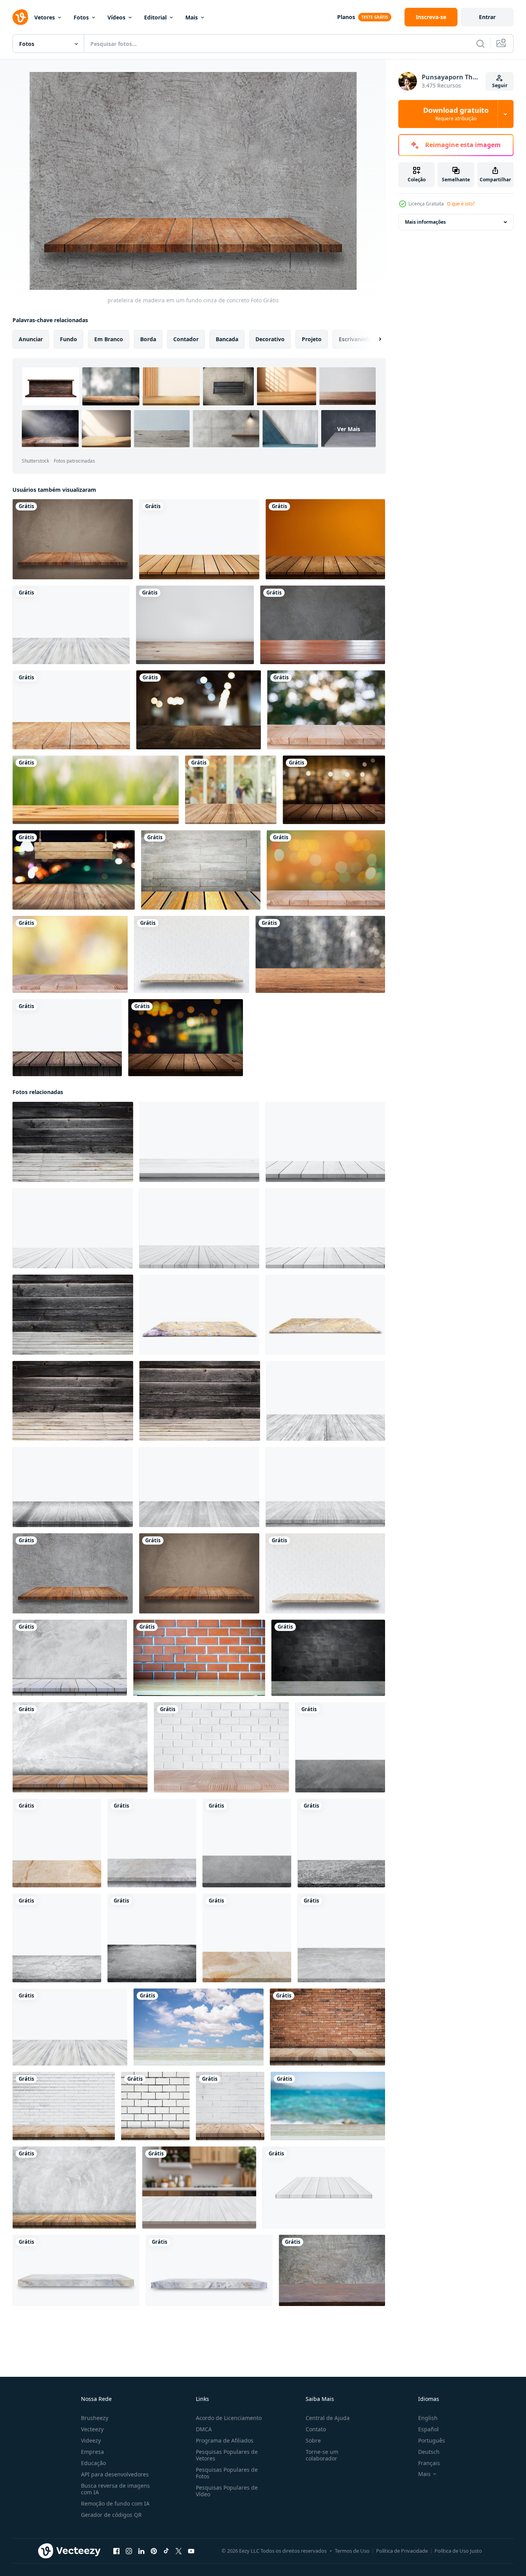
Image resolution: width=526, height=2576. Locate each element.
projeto (312, 339)
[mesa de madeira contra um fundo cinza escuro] (323, 625)
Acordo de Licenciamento (229, 2418)
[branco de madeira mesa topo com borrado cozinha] (199, 2188)
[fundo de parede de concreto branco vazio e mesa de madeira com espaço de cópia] (74, 2188)
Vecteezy (92, 2429)
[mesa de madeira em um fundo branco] (71, 710)
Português (432, 2440)
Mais (192, 17)
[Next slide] (373, 339)
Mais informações (425, 222)
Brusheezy (95, 2418)
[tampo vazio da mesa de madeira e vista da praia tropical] (328, 2106)
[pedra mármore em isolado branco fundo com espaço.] (57, 1843)
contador (186, 339)
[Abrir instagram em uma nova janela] (129, 2551)
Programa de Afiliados (225, 2440)
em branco (109, 339)
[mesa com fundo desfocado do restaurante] (186, 1038)
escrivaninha (356, 339)
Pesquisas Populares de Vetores (227, 2455)
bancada (227, 339)
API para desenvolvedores (115, 2474)
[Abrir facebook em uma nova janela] (116, 2551)
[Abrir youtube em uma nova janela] (191, 2551)
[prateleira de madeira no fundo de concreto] (73, 539)
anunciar (31, 339)
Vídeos (116, 17)
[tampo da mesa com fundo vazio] (195, 625)
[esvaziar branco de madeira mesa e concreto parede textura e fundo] (70, 1658)
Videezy (91, 2440)
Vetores (45, 17)
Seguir (500, 85)
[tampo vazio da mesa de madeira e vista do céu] (199, 2027)
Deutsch (429, 2452)
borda (148, 339)
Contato (316, 2429)
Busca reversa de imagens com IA (115, 2489)
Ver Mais (349, 429)
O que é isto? (461, 204)
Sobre (313, 2440)
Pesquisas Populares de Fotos (227, 2473)
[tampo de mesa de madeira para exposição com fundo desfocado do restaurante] (334, 790)
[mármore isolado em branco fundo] (199, 1315)
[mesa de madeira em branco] (199, 539)
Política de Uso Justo (458, 2551)
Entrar (487, 17)
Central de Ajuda (328, 2418)
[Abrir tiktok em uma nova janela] (166, 2551)
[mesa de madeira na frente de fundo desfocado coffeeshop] (231, 790)
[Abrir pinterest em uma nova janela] (154, 2551)
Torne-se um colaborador (322, 2455)
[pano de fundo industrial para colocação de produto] (201, 870)
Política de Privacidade (402, 2551)
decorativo (270, 339)
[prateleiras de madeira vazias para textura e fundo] (67, 1038)
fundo (69, 339)
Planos (346, 17)
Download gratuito (456, 114)
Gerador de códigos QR (111, 2515)
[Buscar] (480, 44)
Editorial (155, 17)
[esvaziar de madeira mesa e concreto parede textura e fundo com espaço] (80, 1747)
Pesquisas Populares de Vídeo (227, 2491)
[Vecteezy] (20, 17)
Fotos (81, 17)
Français (429, 2463)
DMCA (204, 2429)
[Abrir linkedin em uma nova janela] (141, 2551)
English (428, 2418)
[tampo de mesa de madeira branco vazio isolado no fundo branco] (199, 1142)
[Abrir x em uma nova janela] (179, 2551)
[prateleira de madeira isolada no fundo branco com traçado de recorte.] (324, 2188)
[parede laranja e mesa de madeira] (325, 539)
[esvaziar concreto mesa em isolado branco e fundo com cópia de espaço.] (152, 1843)
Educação (93, 2463)
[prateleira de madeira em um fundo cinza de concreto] (73, 1573)
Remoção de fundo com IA (115, 2503)
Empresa (92, 2452)
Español (428, 2429)
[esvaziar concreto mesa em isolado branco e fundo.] (340, 1747)
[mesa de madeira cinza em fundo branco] (71, 625)
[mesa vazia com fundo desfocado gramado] (96, 790)
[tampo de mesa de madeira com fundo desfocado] (199, 710)
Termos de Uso (352, 2551)
